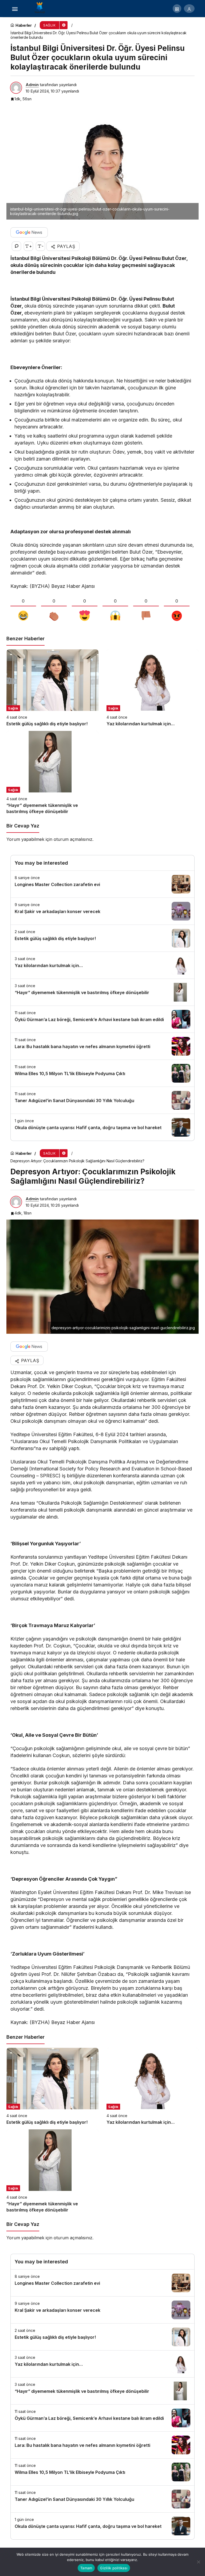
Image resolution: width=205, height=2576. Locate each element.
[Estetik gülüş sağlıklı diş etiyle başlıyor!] (52, 688)
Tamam (86, 2568)
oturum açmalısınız (73, 839)
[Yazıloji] (41, 8)
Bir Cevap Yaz (23, 826)
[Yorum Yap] (16, 246)
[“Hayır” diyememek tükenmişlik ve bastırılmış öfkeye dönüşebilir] (52, 773)
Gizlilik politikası (114, 2568)
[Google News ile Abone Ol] (29, 232)
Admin (32, 85)
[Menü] (15, 9)
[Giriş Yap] (189, 9)
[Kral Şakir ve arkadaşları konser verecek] (102, 911)
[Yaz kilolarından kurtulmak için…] (153, 688)
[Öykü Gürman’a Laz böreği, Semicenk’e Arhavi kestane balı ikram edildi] (102, 1019)
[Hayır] (198, 2562)
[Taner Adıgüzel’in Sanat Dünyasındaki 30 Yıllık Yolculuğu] (102, 1100)
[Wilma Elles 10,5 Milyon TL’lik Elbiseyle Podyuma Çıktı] (102, 1073)
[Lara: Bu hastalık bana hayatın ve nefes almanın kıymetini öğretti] (102, 1046)
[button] (177, 9)
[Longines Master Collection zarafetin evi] (102, 884)
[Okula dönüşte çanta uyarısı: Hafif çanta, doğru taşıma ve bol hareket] (102, 1127)
